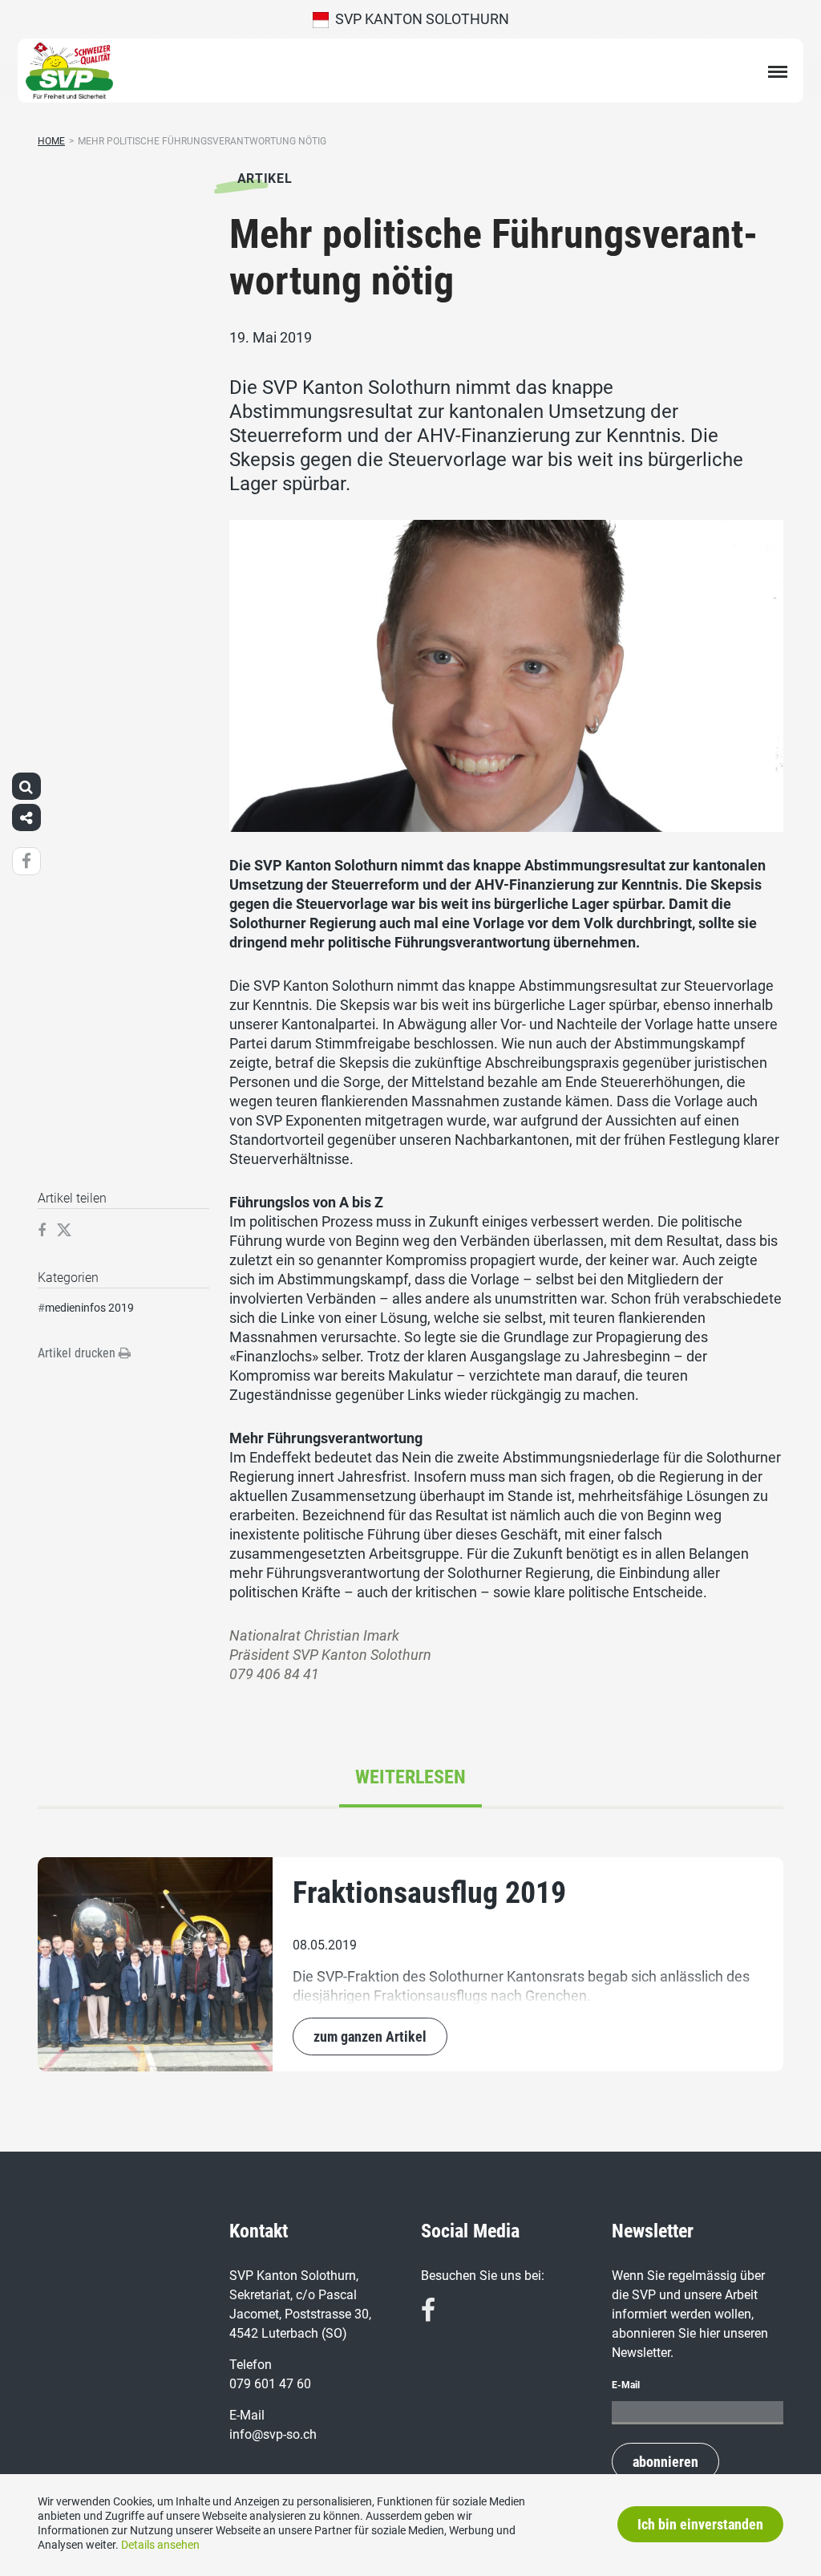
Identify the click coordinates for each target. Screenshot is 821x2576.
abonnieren (665, 2462)
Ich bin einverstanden (700, 2524)
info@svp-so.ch (273, 2434)
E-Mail (626, 2385)
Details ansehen (160, 2545)
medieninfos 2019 (89, 1308)
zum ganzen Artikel (370, 2036)
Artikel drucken (78, 1353)
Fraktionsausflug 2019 (429, 1892)
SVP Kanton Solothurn (419, 19)
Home (51, 141)
